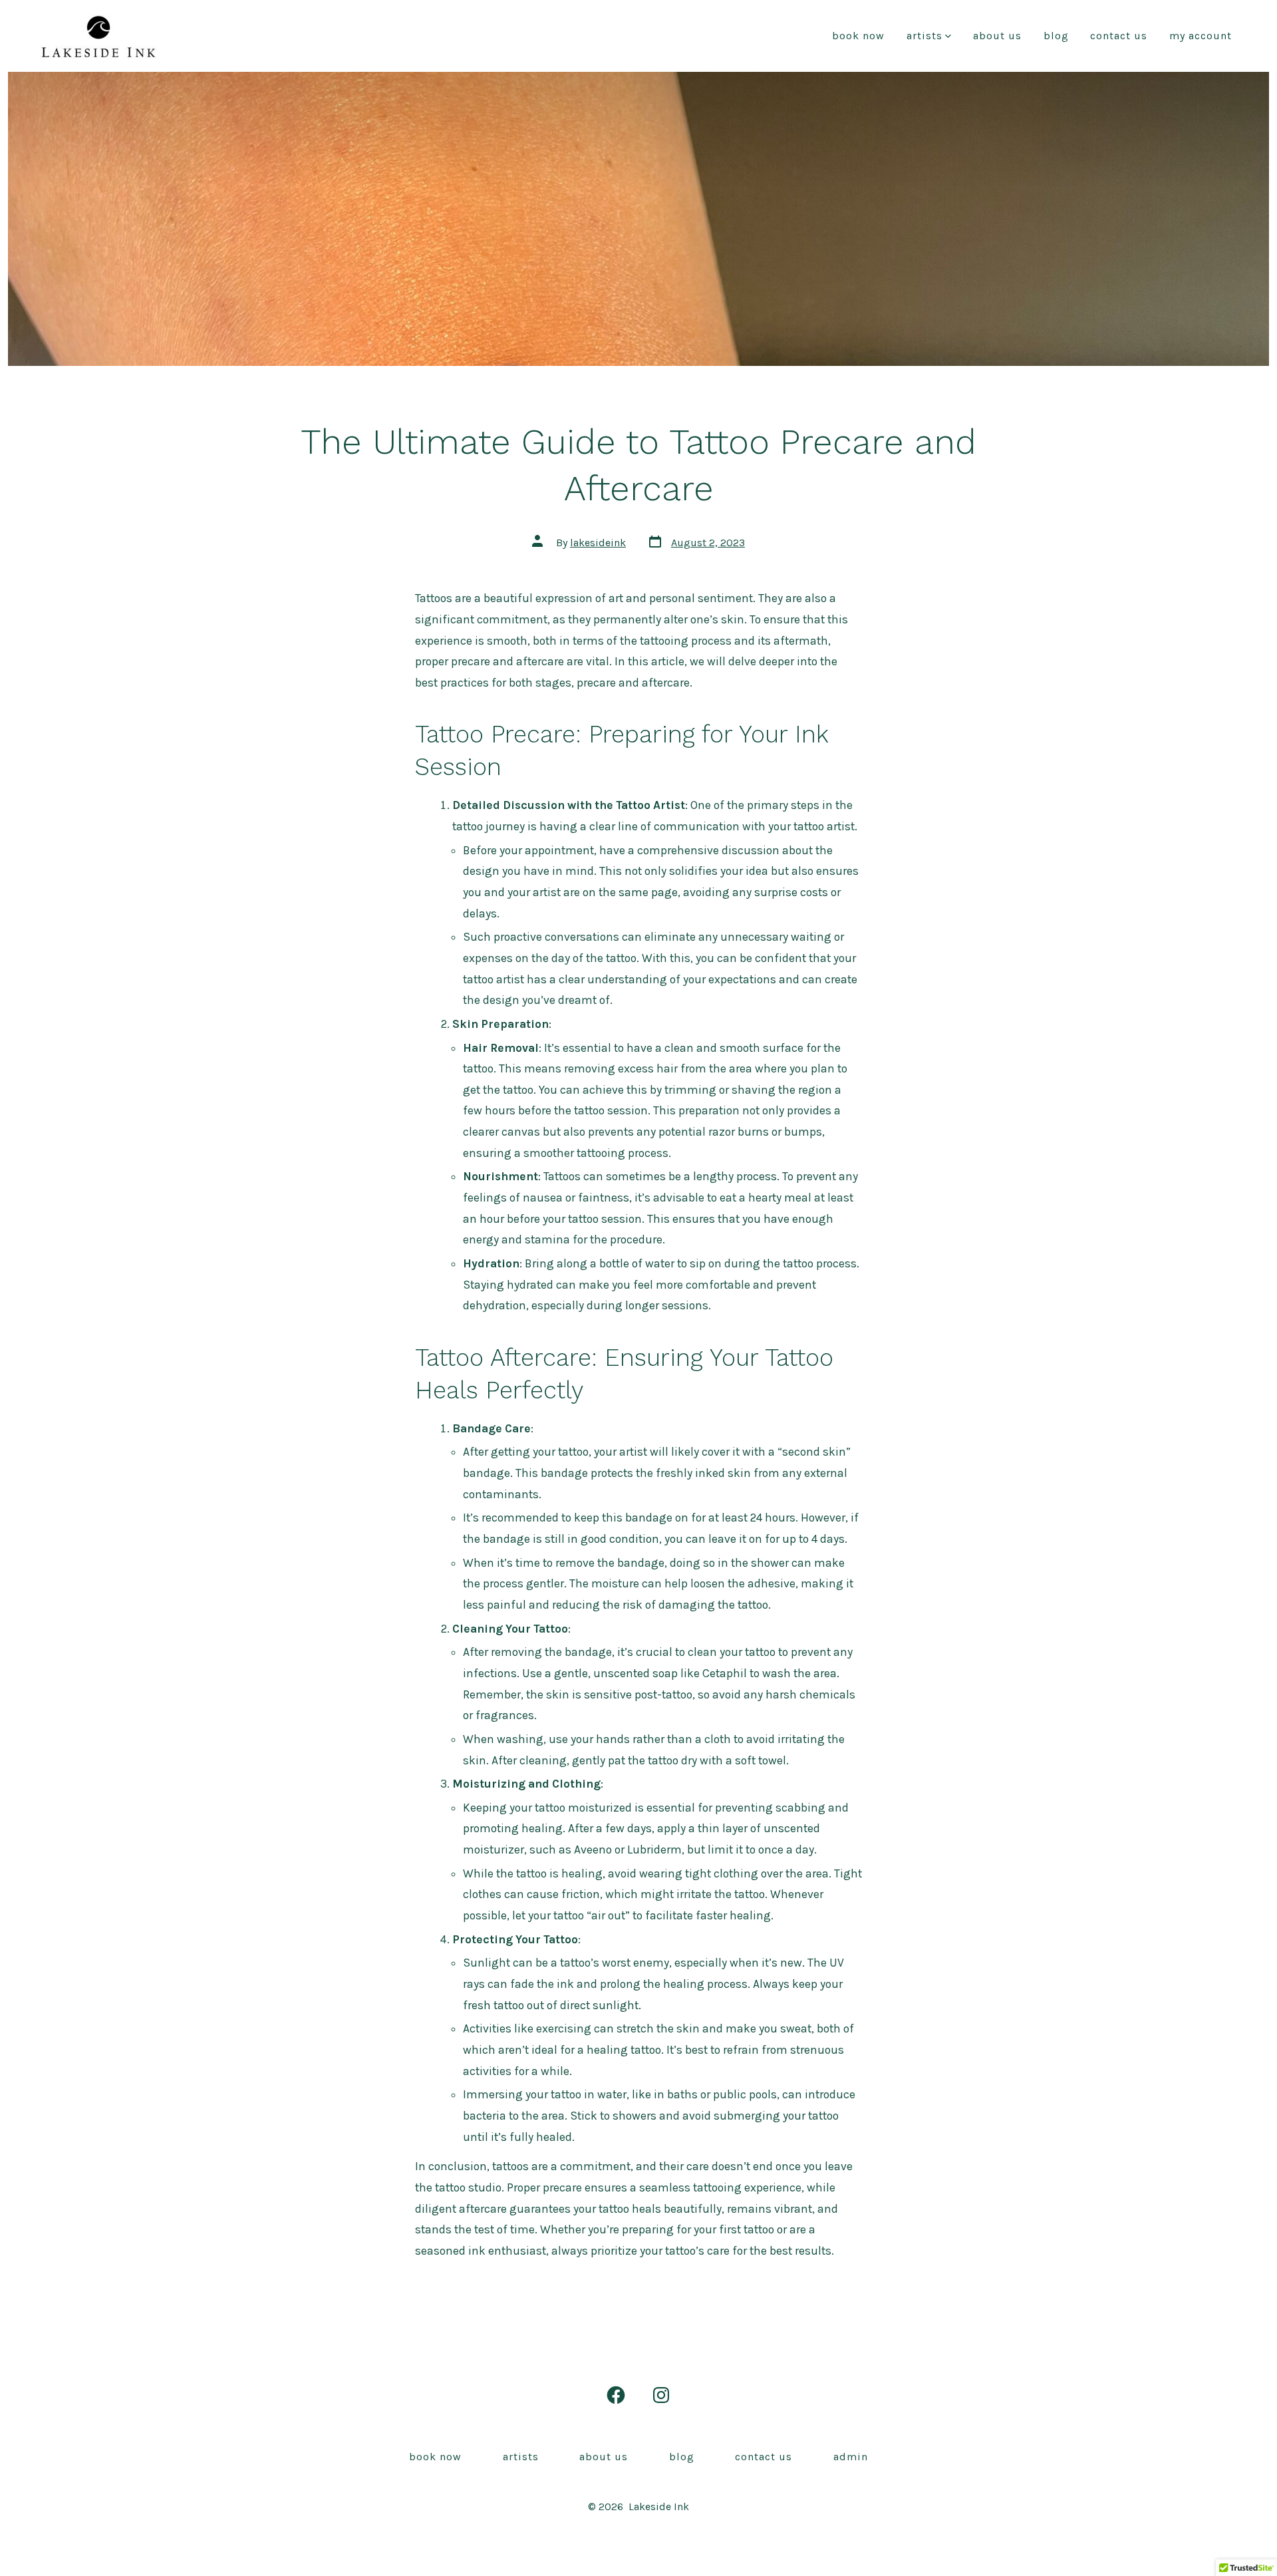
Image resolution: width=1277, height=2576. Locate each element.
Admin (851, 2457)
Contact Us (1119, 36)
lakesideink (598, 543)
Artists (924, 36)
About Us (997, 36)
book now (858, 36)
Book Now (435, 2457)
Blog (1056, 36)
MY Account (1201, 36)
